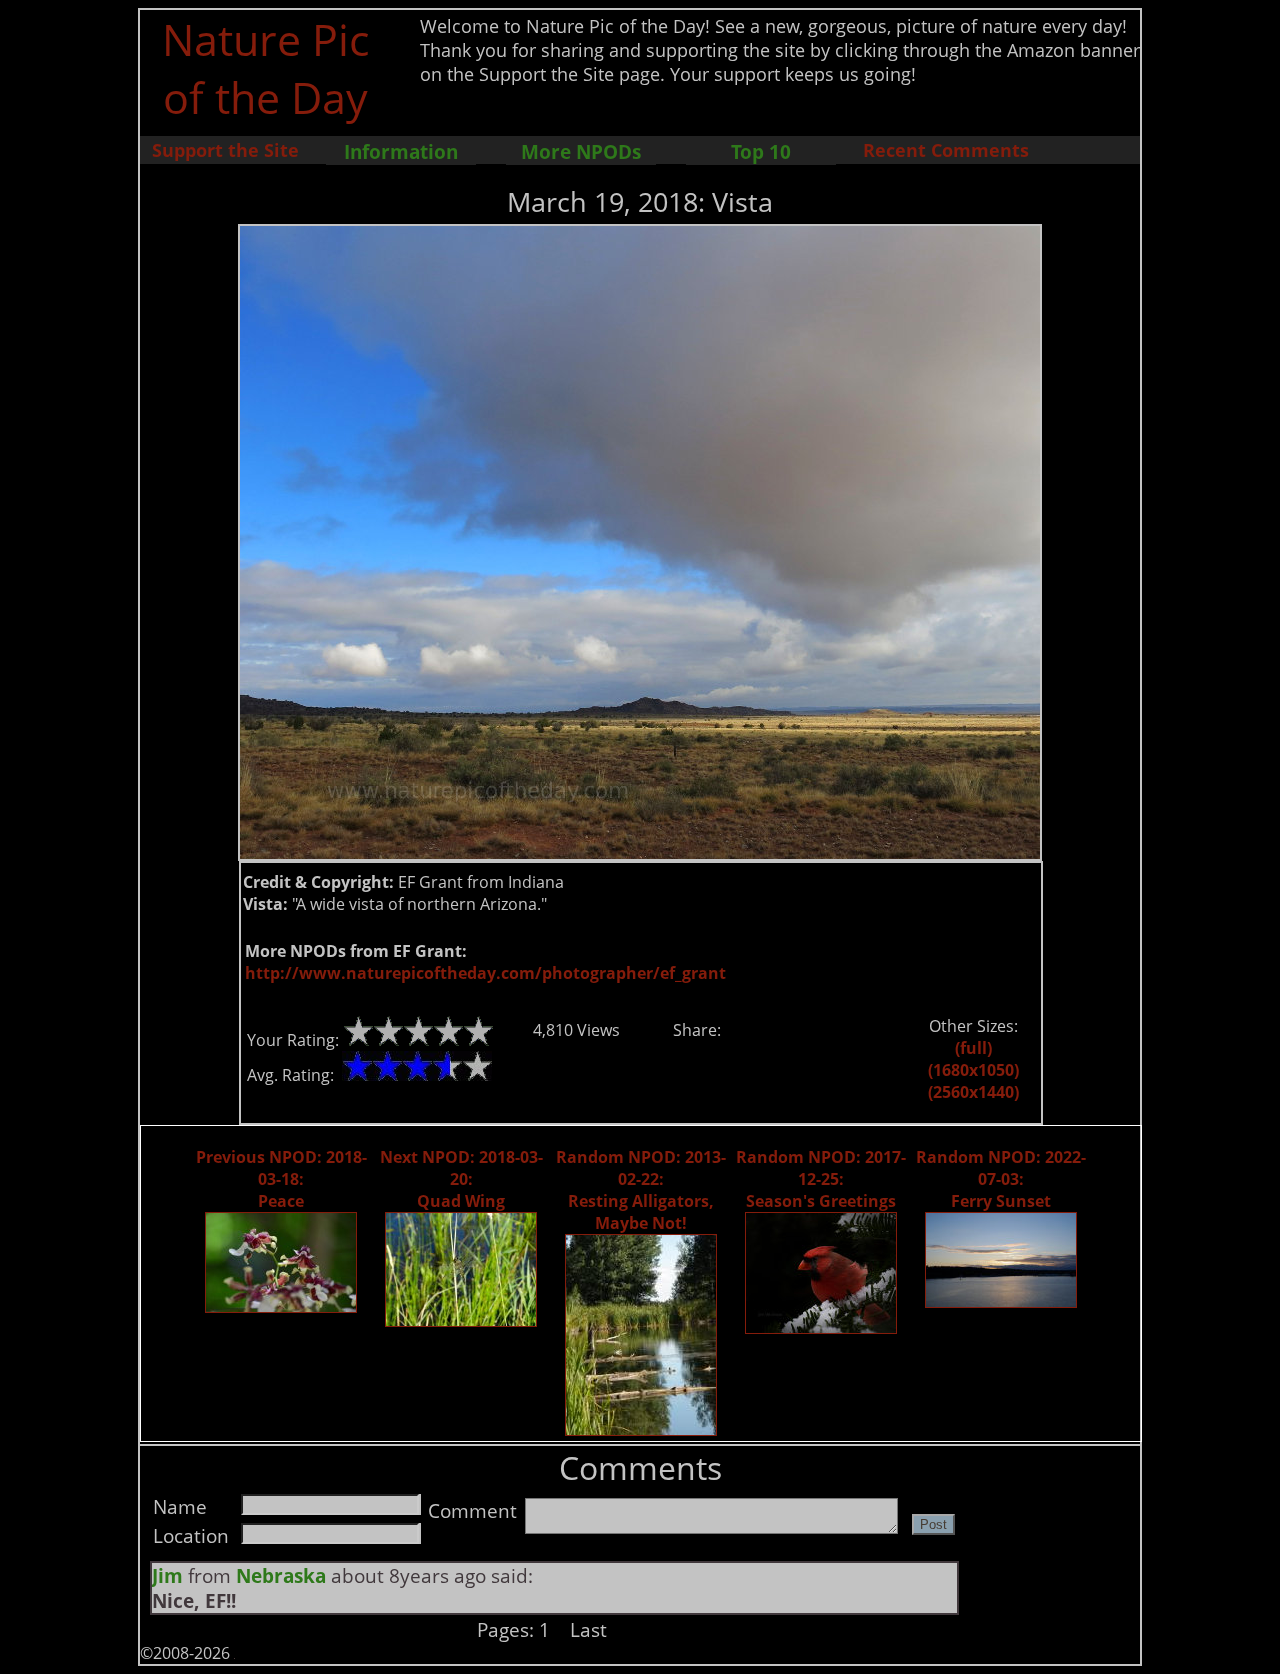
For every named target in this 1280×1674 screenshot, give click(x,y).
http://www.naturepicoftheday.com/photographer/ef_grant (485, 973)
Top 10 (761, 151)
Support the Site (225, 150)
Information (401, 151)
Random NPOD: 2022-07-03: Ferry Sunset (1001, 1179)
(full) (973, 1048)
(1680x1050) (973, 1070)
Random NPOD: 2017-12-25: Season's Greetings (821, 1179)
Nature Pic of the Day (265, 68)
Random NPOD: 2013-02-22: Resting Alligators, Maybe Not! (641, 1190)
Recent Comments (946, 150)
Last (588, 1629)
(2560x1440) (973, 1092)
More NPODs (581, 151)
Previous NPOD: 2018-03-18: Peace (281, 1179)
